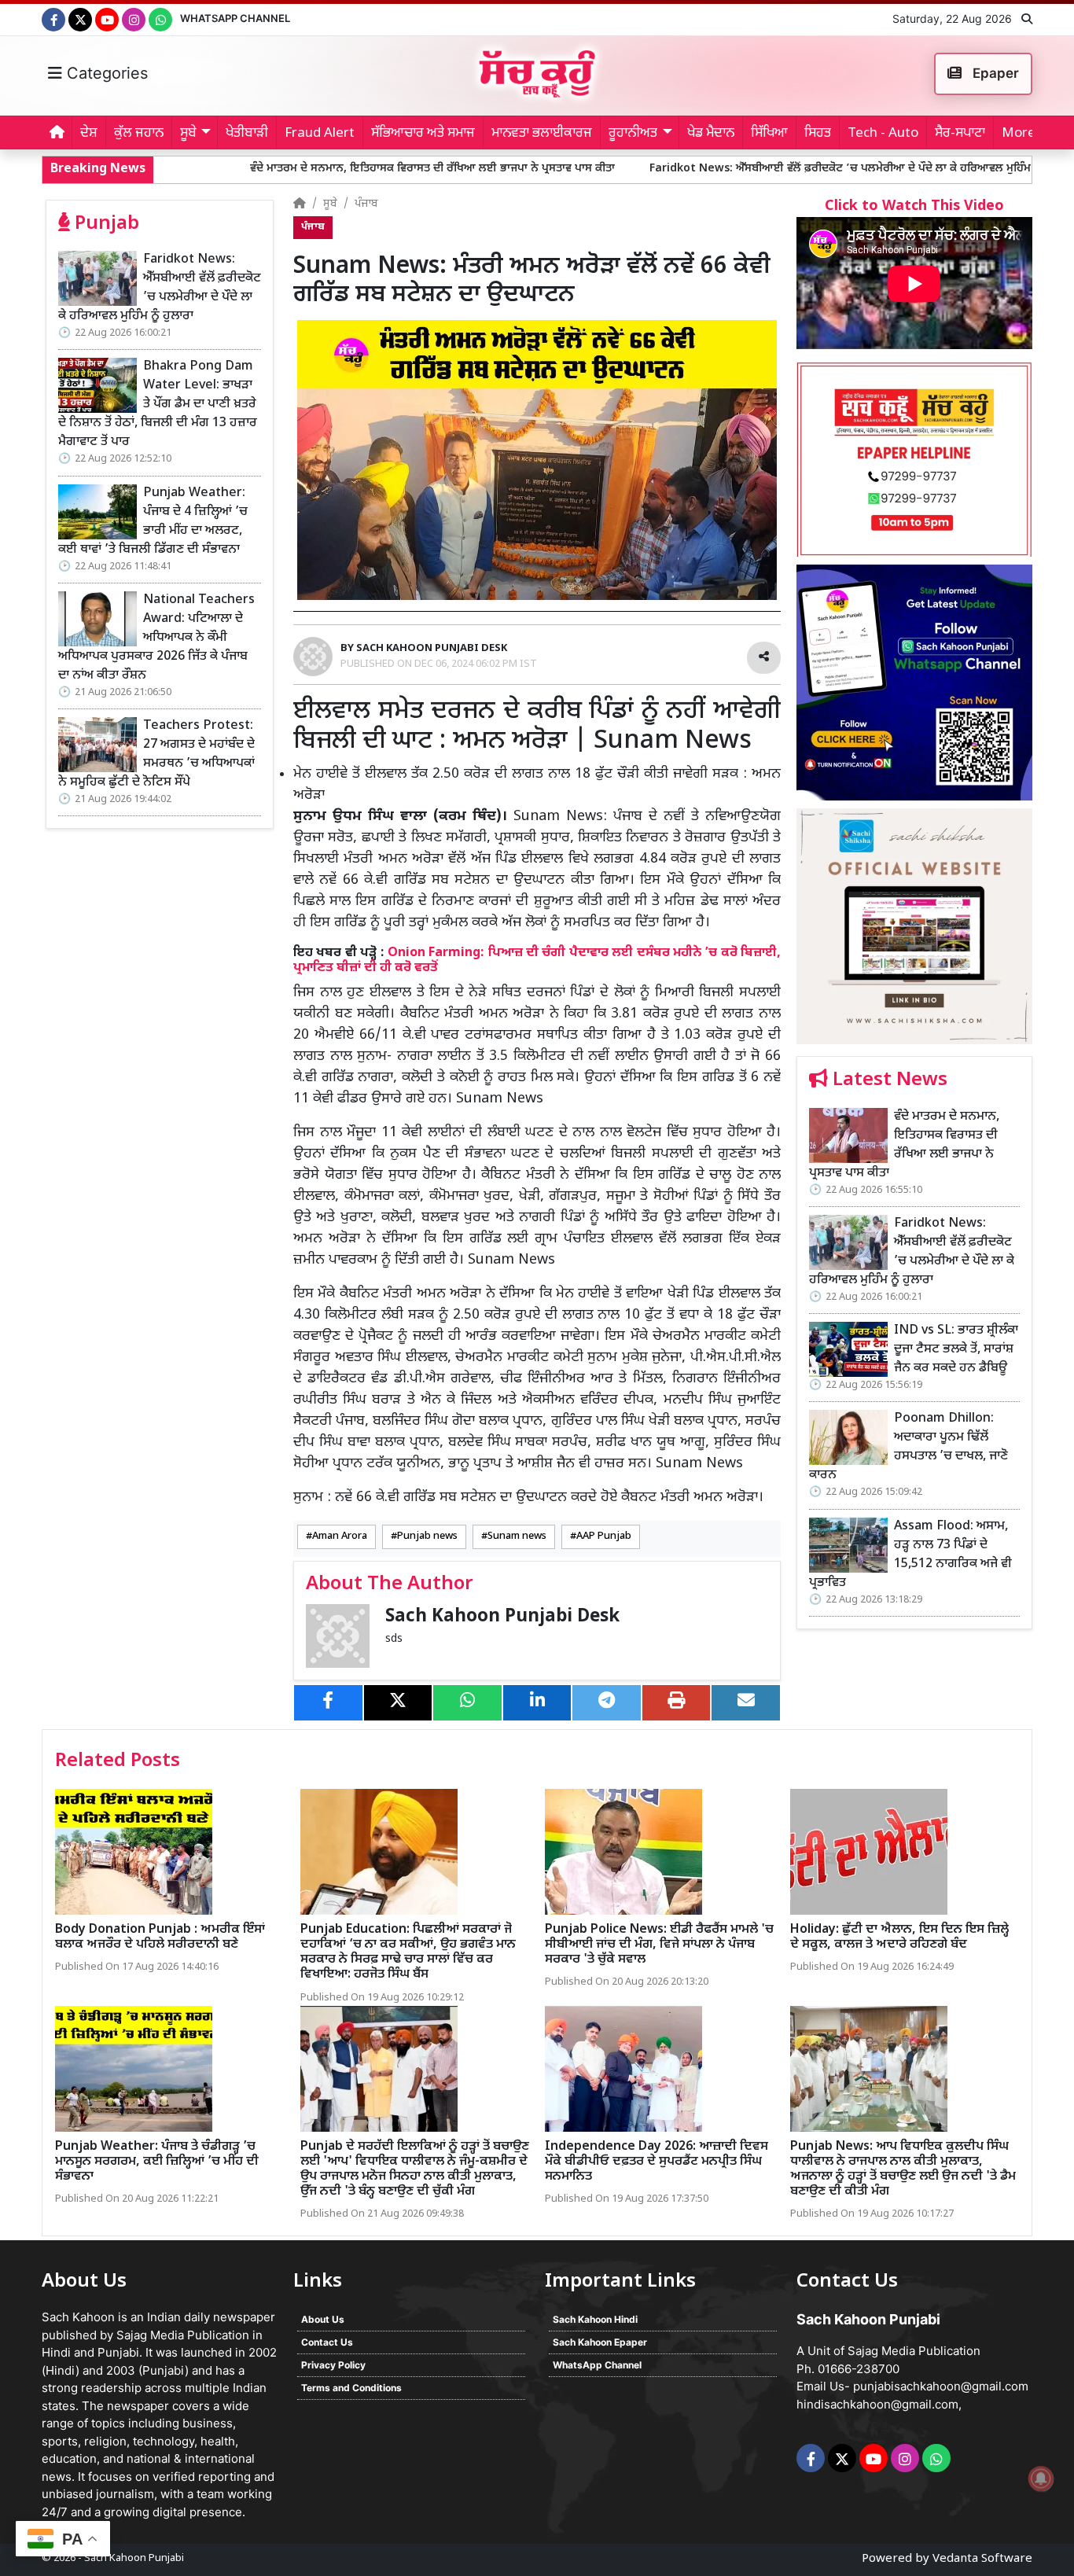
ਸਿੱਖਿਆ (769, 134)
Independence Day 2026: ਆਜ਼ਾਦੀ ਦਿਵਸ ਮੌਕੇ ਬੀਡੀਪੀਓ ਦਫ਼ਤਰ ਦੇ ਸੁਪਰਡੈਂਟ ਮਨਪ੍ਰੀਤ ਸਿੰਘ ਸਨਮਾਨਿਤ (657, 2162)
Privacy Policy (333, 2365)
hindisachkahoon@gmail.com (877, 2404)
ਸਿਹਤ (818, 134)
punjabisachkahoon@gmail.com (941, 2386)
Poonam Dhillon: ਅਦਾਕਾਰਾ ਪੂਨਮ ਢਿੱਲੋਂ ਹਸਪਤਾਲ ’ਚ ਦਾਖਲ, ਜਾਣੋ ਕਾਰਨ (908, 1447)
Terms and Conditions (351, 2388)
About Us (323, 2319)
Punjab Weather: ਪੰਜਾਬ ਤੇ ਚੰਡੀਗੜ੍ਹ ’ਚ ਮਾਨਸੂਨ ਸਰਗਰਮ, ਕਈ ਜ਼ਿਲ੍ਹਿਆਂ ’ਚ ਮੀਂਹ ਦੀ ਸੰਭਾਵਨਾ (157, 2162)
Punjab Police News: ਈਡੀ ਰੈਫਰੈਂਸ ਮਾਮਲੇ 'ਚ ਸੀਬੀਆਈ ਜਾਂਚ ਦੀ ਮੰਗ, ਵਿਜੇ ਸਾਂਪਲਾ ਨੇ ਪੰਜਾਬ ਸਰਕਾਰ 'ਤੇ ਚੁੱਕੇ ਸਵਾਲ (659, 1945)
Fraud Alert (320, 134)
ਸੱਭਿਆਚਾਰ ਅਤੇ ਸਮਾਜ (423, 134)
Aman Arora (340, 1536)
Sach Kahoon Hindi (595, 2319)
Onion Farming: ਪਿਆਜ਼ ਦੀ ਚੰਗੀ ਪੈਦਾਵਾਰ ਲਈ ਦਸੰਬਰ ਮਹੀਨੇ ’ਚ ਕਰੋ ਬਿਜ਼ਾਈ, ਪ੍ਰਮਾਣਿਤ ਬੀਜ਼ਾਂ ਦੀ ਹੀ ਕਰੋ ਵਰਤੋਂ (537, 960)
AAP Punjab (604, 1536)
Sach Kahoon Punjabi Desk (502, 1617)
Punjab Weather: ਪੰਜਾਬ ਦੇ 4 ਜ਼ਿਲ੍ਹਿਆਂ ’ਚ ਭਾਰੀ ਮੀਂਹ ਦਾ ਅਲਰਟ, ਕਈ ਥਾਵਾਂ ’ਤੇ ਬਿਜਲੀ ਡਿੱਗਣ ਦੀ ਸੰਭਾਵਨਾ (153, 522)
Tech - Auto (883, 134)
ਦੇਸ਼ (89, 134)
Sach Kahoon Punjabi (134, 2558)
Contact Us (327, 2342)
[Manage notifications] (1041, 2478)
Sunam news (517, 1536)
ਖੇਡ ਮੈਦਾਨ (711, 134)
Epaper (994, 73)
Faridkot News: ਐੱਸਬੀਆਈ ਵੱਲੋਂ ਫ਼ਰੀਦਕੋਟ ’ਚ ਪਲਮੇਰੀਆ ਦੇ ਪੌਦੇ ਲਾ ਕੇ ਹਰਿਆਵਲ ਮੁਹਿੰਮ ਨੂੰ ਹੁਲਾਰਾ (727, 169)
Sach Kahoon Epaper (600, 2342)
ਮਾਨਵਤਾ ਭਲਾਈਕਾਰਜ (542, 134)
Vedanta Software (982, 2559)
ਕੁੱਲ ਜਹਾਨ (139, 134)
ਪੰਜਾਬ (366, 204)
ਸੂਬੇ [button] (188, 134)
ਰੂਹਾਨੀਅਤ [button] (633, 134)
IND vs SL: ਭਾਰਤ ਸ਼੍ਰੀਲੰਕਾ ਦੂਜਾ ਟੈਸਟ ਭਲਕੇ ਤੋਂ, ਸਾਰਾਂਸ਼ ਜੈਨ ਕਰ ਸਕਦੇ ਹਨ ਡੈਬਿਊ (956, 1350)
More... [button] (1023, 134)
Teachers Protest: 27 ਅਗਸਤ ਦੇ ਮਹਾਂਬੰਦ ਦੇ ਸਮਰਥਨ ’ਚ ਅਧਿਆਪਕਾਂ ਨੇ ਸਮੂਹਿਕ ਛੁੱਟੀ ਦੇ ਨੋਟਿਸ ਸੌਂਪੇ (156, 754)
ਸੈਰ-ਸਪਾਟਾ (960, 134)
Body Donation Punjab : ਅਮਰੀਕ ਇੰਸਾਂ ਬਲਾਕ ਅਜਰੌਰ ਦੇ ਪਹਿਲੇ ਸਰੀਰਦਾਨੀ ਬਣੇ (160, 1938)
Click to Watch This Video (914, 206)
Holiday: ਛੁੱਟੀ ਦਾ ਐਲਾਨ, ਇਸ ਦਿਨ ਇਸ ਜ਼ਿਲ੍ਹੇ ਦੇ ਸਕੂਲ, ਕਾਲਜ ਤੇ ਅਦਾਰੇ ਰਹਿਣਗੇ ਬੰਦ (899, 1938)
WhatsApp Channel (235, 18)
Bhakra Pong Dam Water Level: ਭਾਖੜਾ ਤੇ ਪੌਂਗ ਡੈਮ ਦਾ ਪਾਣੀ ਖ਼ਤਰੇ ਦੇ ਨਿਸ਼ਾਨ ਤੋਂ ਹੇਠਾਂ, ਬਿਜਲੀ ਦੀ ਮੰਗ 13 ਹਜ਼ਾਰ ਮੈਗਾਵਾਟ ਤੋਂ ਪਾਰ (158, 405)
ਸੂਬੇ (330, 204)
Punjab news (427, 1536)
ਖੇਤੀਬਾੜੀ (247, 134)
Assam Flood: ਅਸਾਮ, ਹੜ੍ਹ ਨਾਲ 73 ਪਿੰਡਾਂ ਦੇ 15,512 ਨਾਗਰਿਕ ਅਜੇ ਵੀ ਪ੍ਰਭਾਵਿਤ (910, 1555)
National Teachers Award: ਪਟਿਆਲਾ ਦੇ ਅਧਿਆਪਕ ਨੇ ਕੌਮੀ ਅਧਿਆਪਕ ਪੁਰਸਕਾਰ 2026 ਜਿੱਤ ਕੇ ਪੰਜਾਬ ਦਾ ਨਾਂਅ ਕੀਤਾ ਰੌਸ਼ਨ (156, 638)
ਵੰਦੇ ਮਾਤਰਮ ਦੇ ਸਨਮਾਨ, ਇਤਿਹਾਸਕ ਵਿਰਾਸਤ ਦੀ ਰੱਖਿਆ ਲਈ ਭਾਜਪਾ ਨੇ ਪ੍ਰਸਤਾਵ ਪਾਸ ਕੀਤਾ (298, 169)
